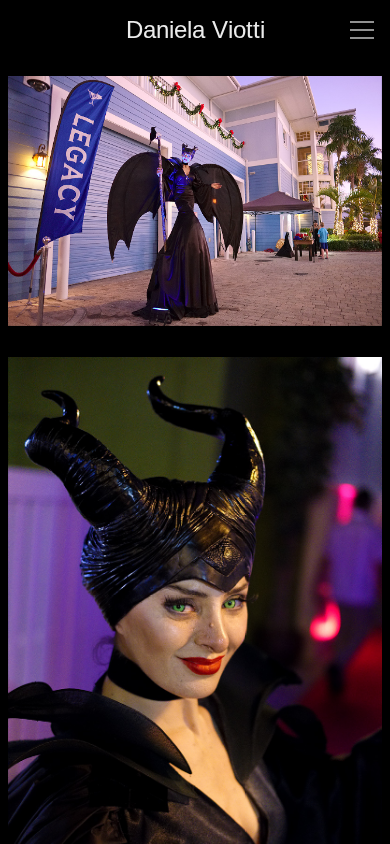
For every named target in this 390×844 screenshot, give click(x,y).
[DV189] (195, 213)
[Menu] (362, 30)
